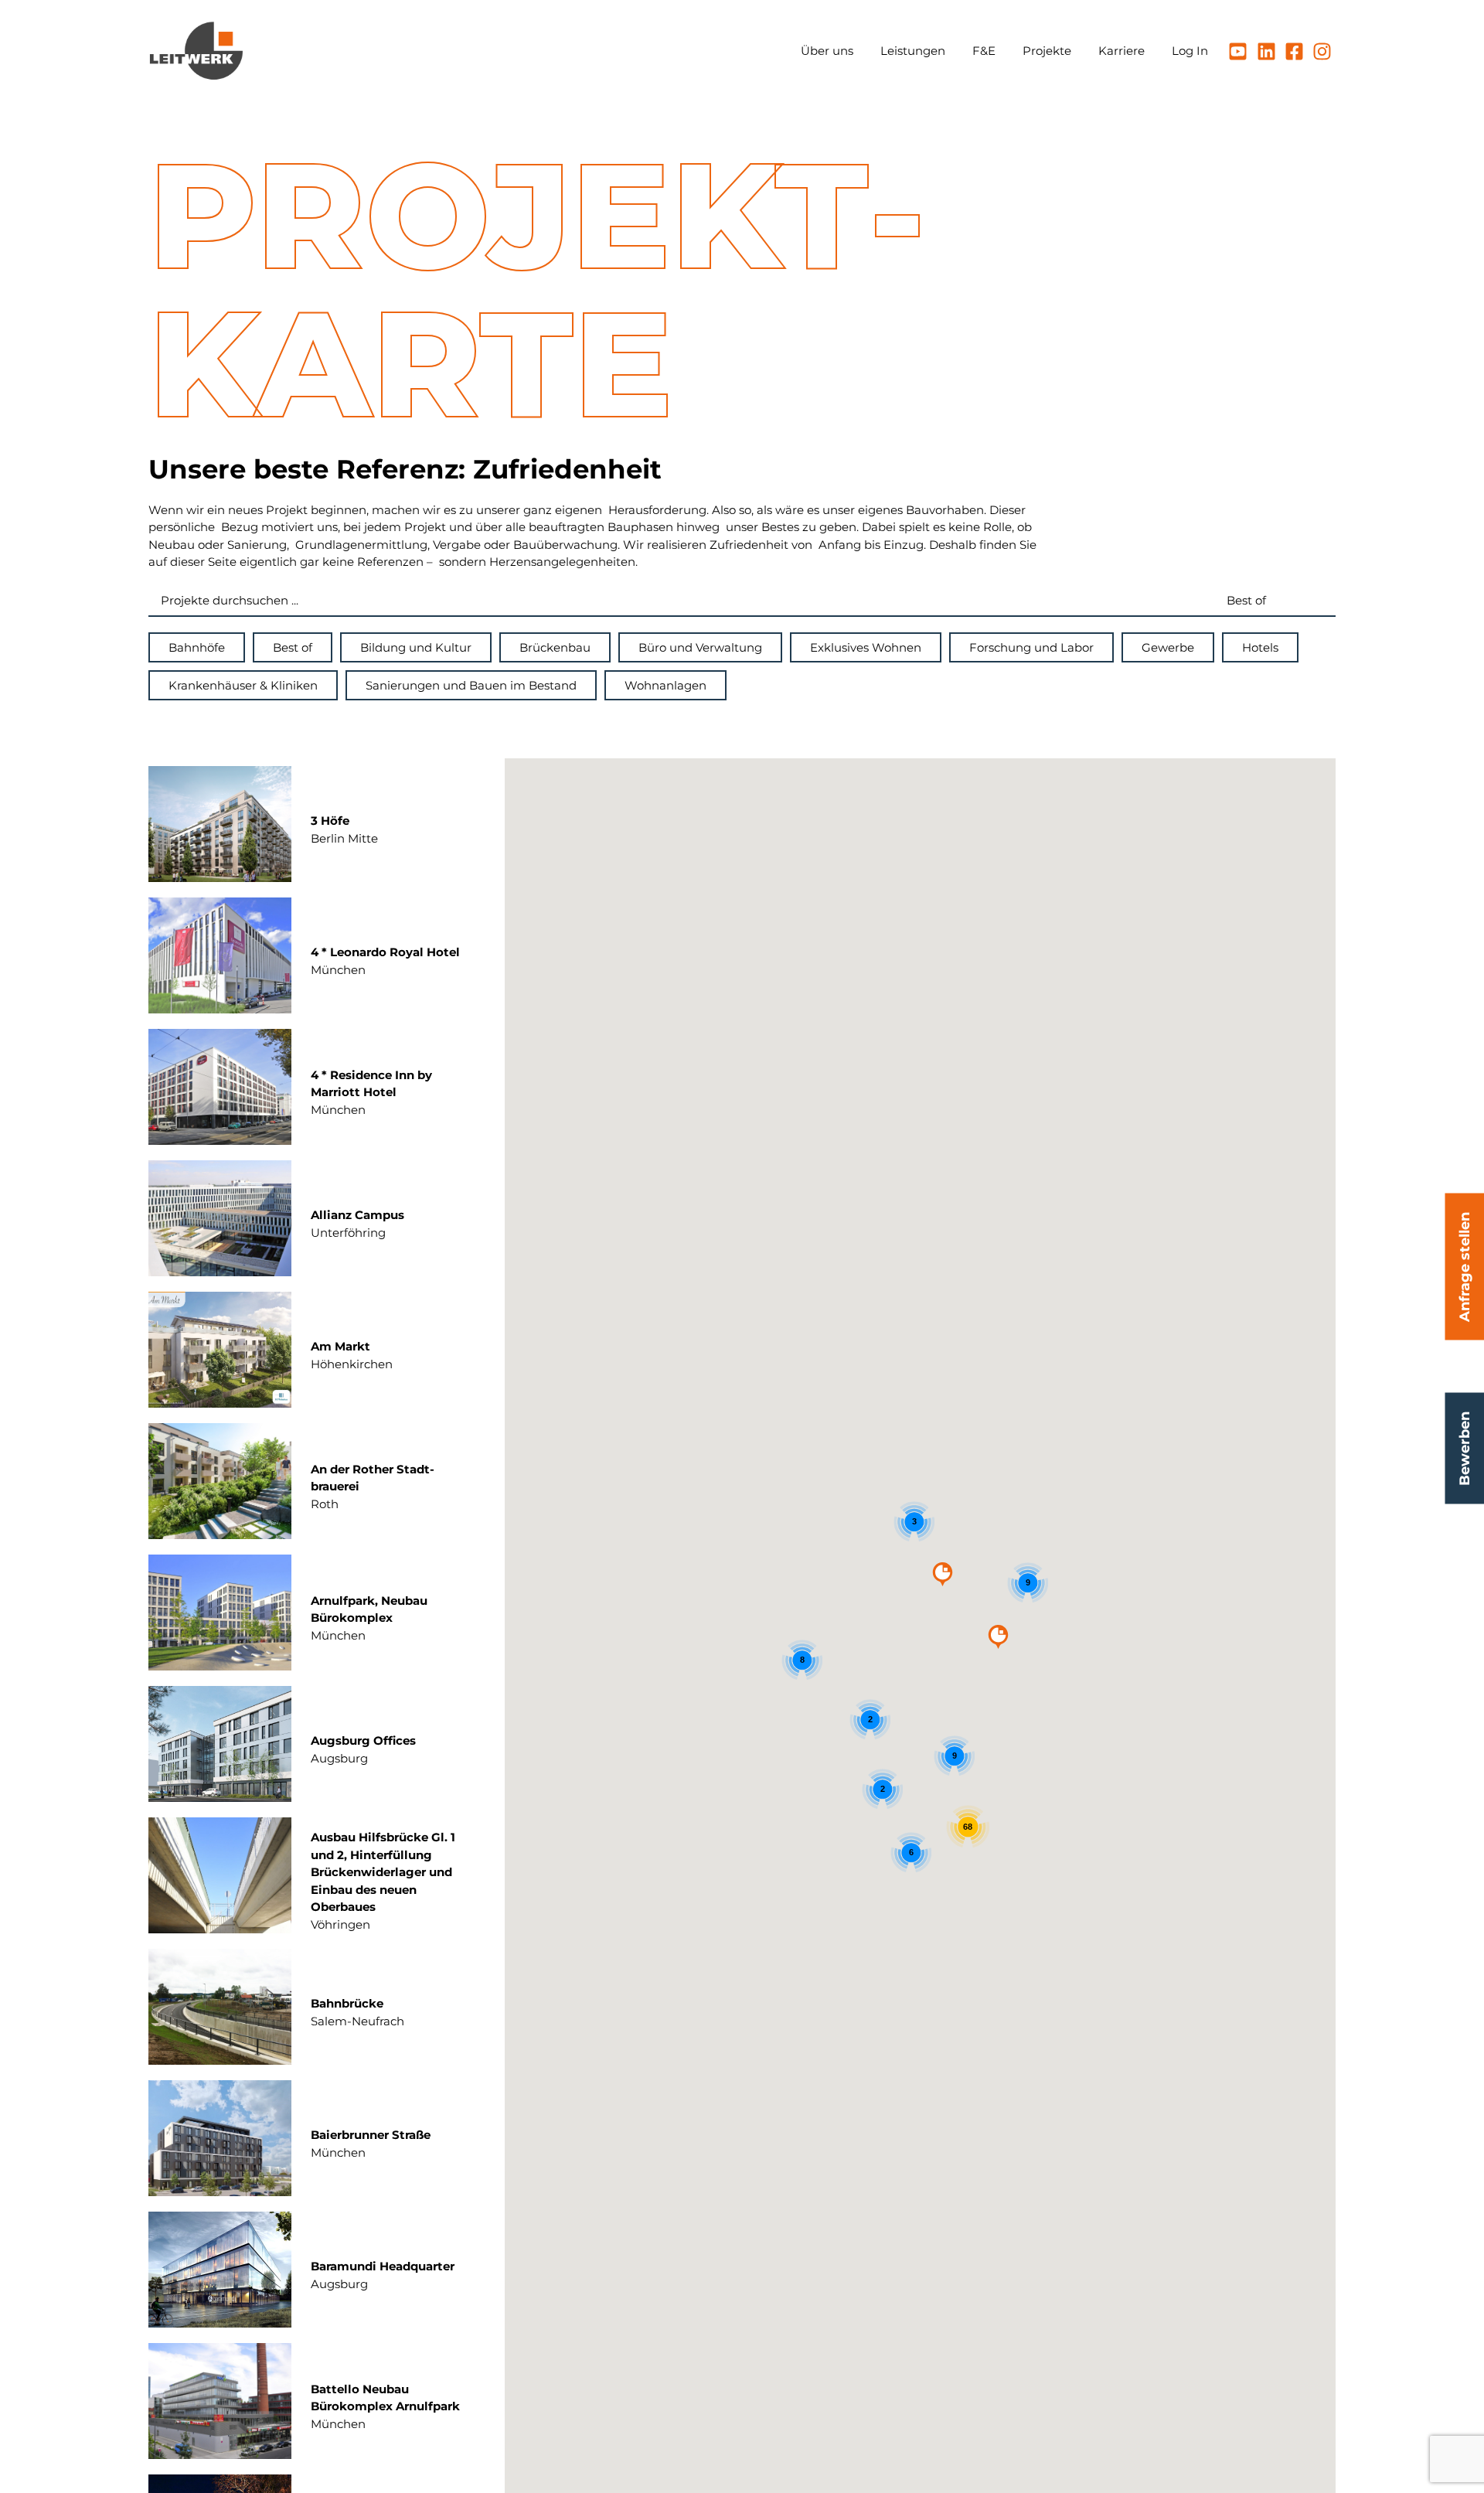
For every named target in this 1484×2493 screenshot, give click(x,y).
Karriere (1122, 51)
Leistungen (913, 51)
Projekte (1047, 51)
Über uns (827, 51)
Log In (1190, 51)
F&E (984, 51)
